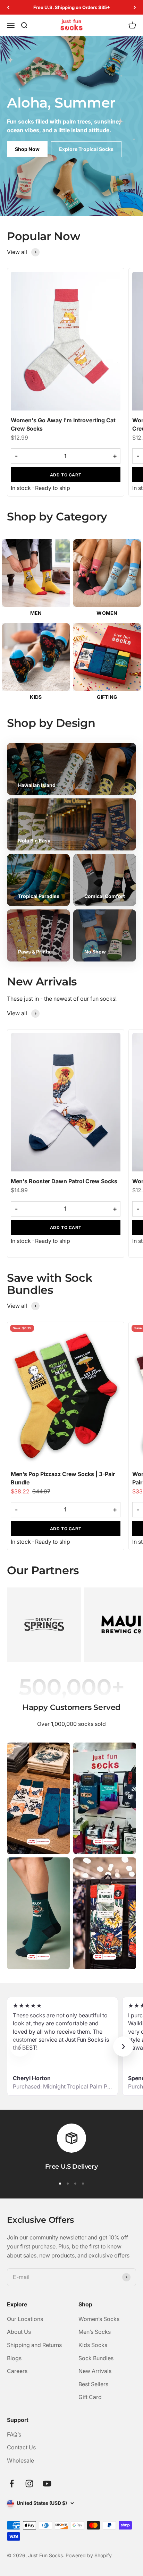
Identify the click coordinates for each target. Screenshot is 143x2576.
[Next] (135, 7)
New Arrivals (95, 2371)
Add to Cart (66, 475)
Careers (17, 2371)
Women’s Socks (99, 2319)
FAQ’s (14, 2434)
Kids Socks (93, 2345)
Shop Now (27, 149)
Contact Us (21, 2447)
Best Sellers (93, 2384)
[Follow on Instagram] (29, 2484)
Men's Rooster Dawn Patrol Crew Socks (64, 1181)
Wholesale (20, 2460)
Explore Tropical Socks (86, 149)
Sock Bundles (96, 2358)
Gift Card (90, 2397)
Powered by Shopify (89, 2555)
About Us (19, 2332)
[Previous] (8, 7)
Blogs (14, 2358)
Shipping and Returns (34, 2345)
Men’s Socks (95, 2332)
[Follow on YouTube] (47, 2484)
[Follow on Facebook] (12, 2484)
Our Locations (25, 2319)
